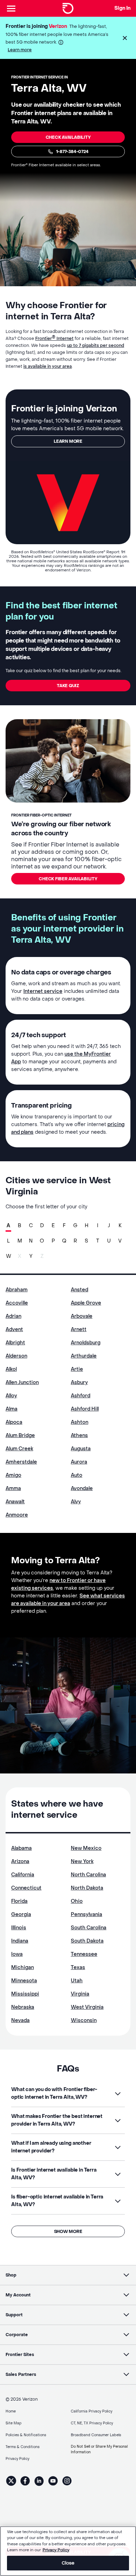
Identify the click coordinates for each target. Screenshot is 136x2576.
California (23, 1875)
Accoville (17, 1303)
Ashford (81, 1396)
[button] (125, 38)
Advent (14, 1329)
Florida (19, 1901)
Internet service (43, 991)
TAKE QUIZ (68, 686)
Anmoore (17, 1515)
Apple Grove (86, 1303)
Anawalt (15, 1502)
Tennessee (84, 1954)
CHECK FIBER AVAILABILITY (68, 879)
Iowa (17, 1954)
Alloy (11, 1396)
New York (82, 1861)
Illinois (19, 1928)
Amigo (13, 1475)
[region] (68, 2551)
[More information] (61, 42)
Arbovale (82, 1316)
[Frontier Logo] (68, 8)
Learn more (20, 50)
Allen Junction (22, 1382)
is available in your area (48, 366)
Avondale (82, 1488)
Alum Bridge (20, 1435)
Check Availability (68, 137)
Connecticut (26, 1888)
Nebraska (23, 2007)
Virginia (80, 1994)
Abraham (17, 1290)
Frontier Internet (54, 339)
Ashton (80, 1422)
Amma (13, 1488)
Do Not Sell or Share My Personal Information (99, 2449)
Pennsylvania (86, 1914)
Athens (79, 1435)
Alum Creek (19, 1449)
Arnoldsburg (86, 1343)
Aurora (79, 1462)
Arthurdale (84, 1356)
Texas (78, 1967)
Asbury (79, 1382)
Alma (12, 1409)
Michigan (22, 1967)
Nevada (20, 2020)
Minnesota (24, 1981)
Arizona (20, 1861)
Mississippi (25, 1994)
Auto (77, 1475)
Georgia (21, 1914)
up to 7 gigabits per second (96, 345)
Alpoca (14, 1422)
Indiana (20, 1941)
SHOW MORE (68, 2232)
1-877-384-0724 (72, 152)
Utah (77, 1981)
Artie (77, 1369)
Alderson (16, 1356)
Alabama (21, 1848)
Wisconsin (84, 2020)
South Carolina (89, 1928)
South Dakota (87, 1941)
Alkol (11, 1369)
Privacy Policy (56, 2550)
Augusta (81, 1449)
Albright (15, 1343)
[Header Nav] (11, 8)
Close (68, 2563)
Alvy (76, 1502)
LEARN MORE (68, 441)
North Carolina (88, 1875)
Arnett (79, 1329)
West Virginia (87, 2007)
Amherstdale (21, 1462)
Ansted (80, 1290)
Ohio (77, 1901)
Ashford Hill (85, 1409)
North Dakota (87, 1888)
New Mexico (86, 1848)
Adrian (13, 1316)
